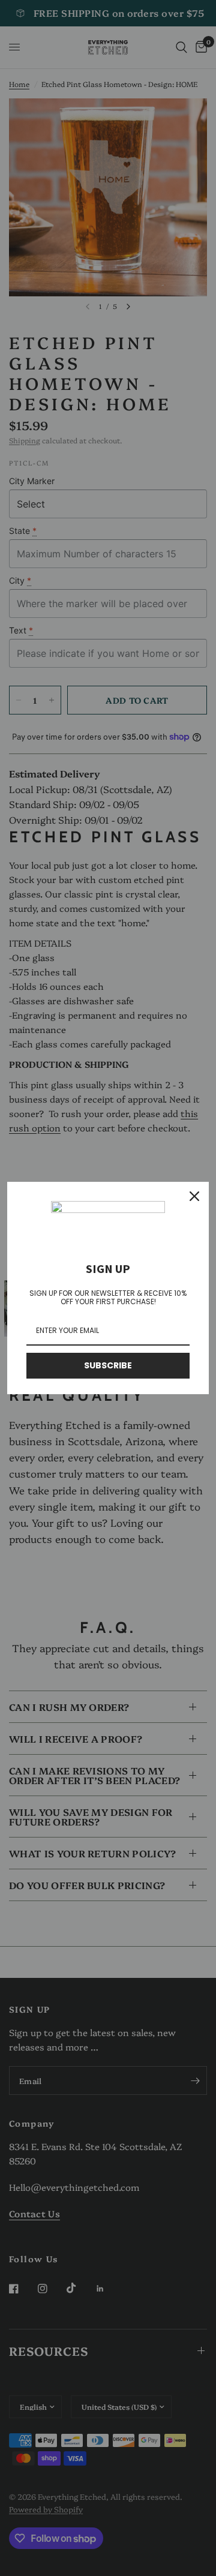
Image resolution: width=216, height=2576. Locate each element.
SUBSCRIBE (108, 1365)
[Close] (194, 1196)
